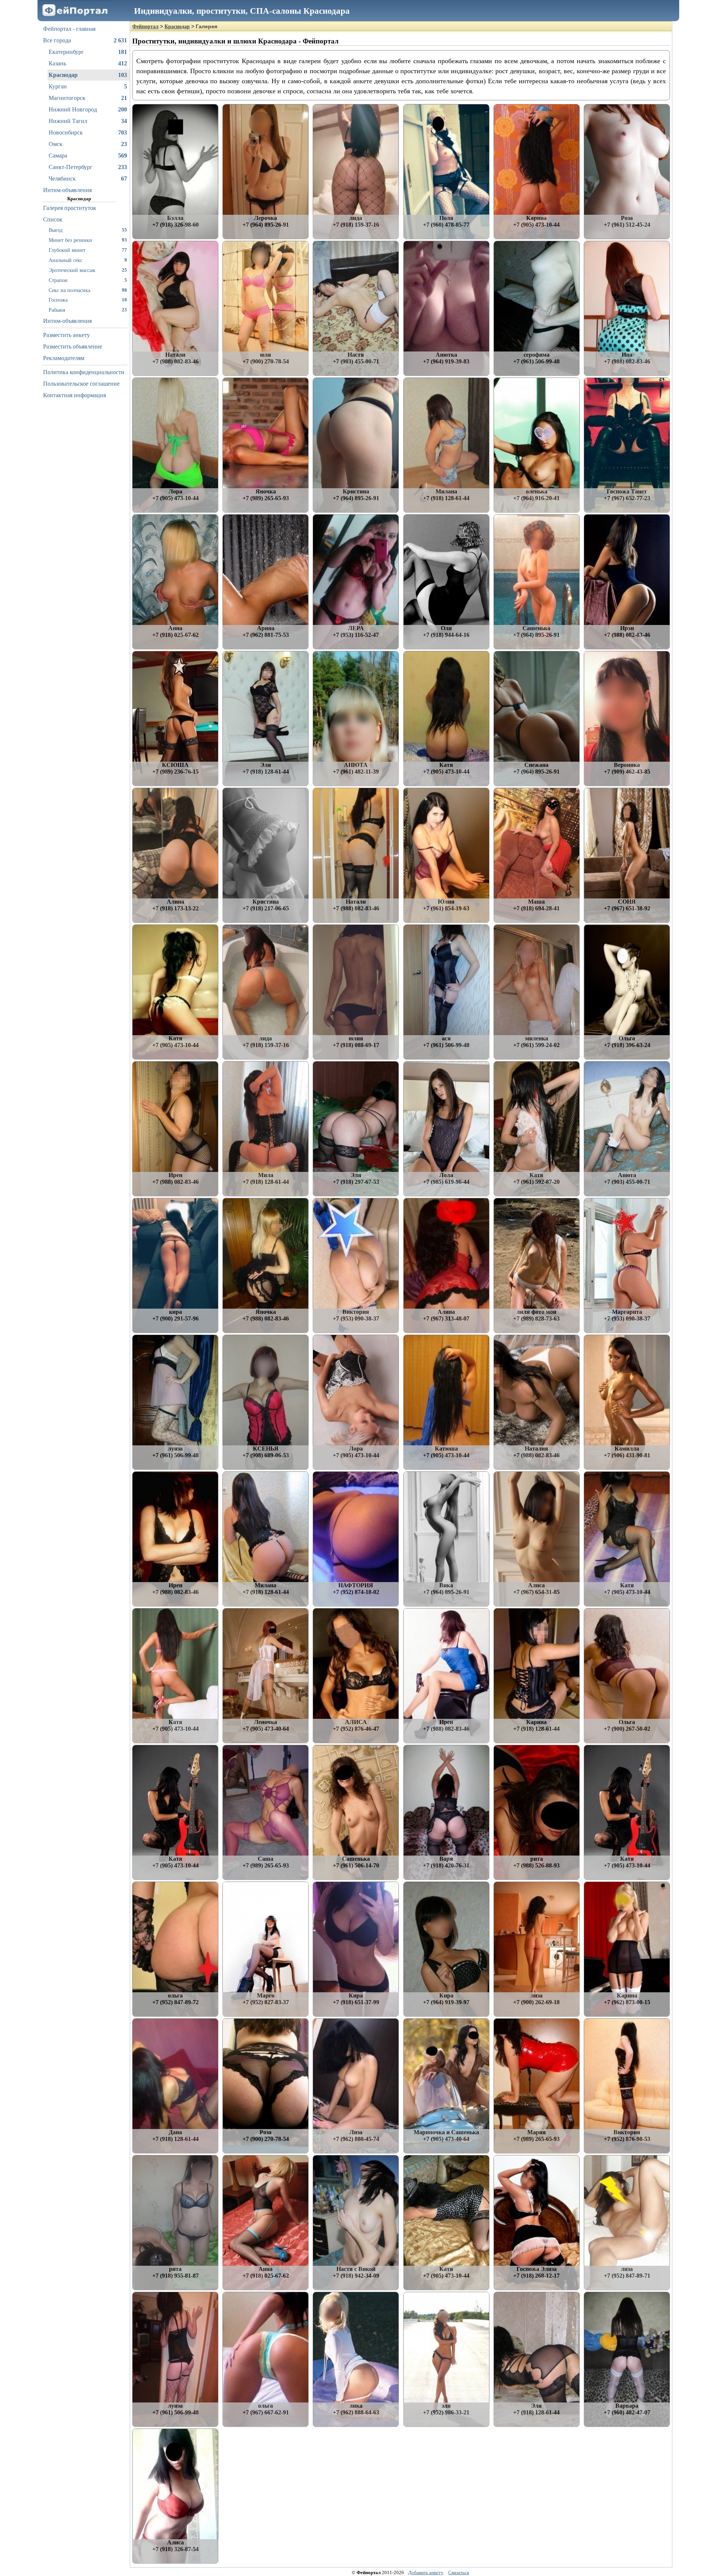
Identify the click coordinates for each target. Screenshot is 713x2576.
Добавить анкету (426, 2572)
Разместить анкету (66, 335)
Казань (88, 63)
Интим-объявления (67, 190)
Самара (88, 155)
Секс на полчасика (88, 290)
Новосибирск (88, 132)
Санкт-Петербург (88, 167)
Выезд (88, 230)
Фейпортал (145, 27)
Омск (88, 144)
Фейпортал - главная (69, 29)
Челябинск (88, 179)
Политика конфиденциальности (84, 372)
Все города (85, 40)
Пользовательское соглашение (81, 384)
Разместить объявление (73, 346)
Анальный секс (88, 260)
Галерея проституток (70, 208)
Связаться (459, 2572)
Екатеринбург (88, 52)
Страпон (88, 280)
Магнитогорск (88, 98)
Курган (88, 86)
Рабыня (88, 310)
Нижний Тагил (88, 121)
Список (53, 219)
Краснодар (88, 75)
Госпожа (88, 300)
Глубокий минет (88, 250)
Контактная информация (74, 395)
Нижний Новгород (88, 109)
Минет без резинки (88, 240)
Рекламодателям (64, 358)
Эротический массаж (88, 270)
